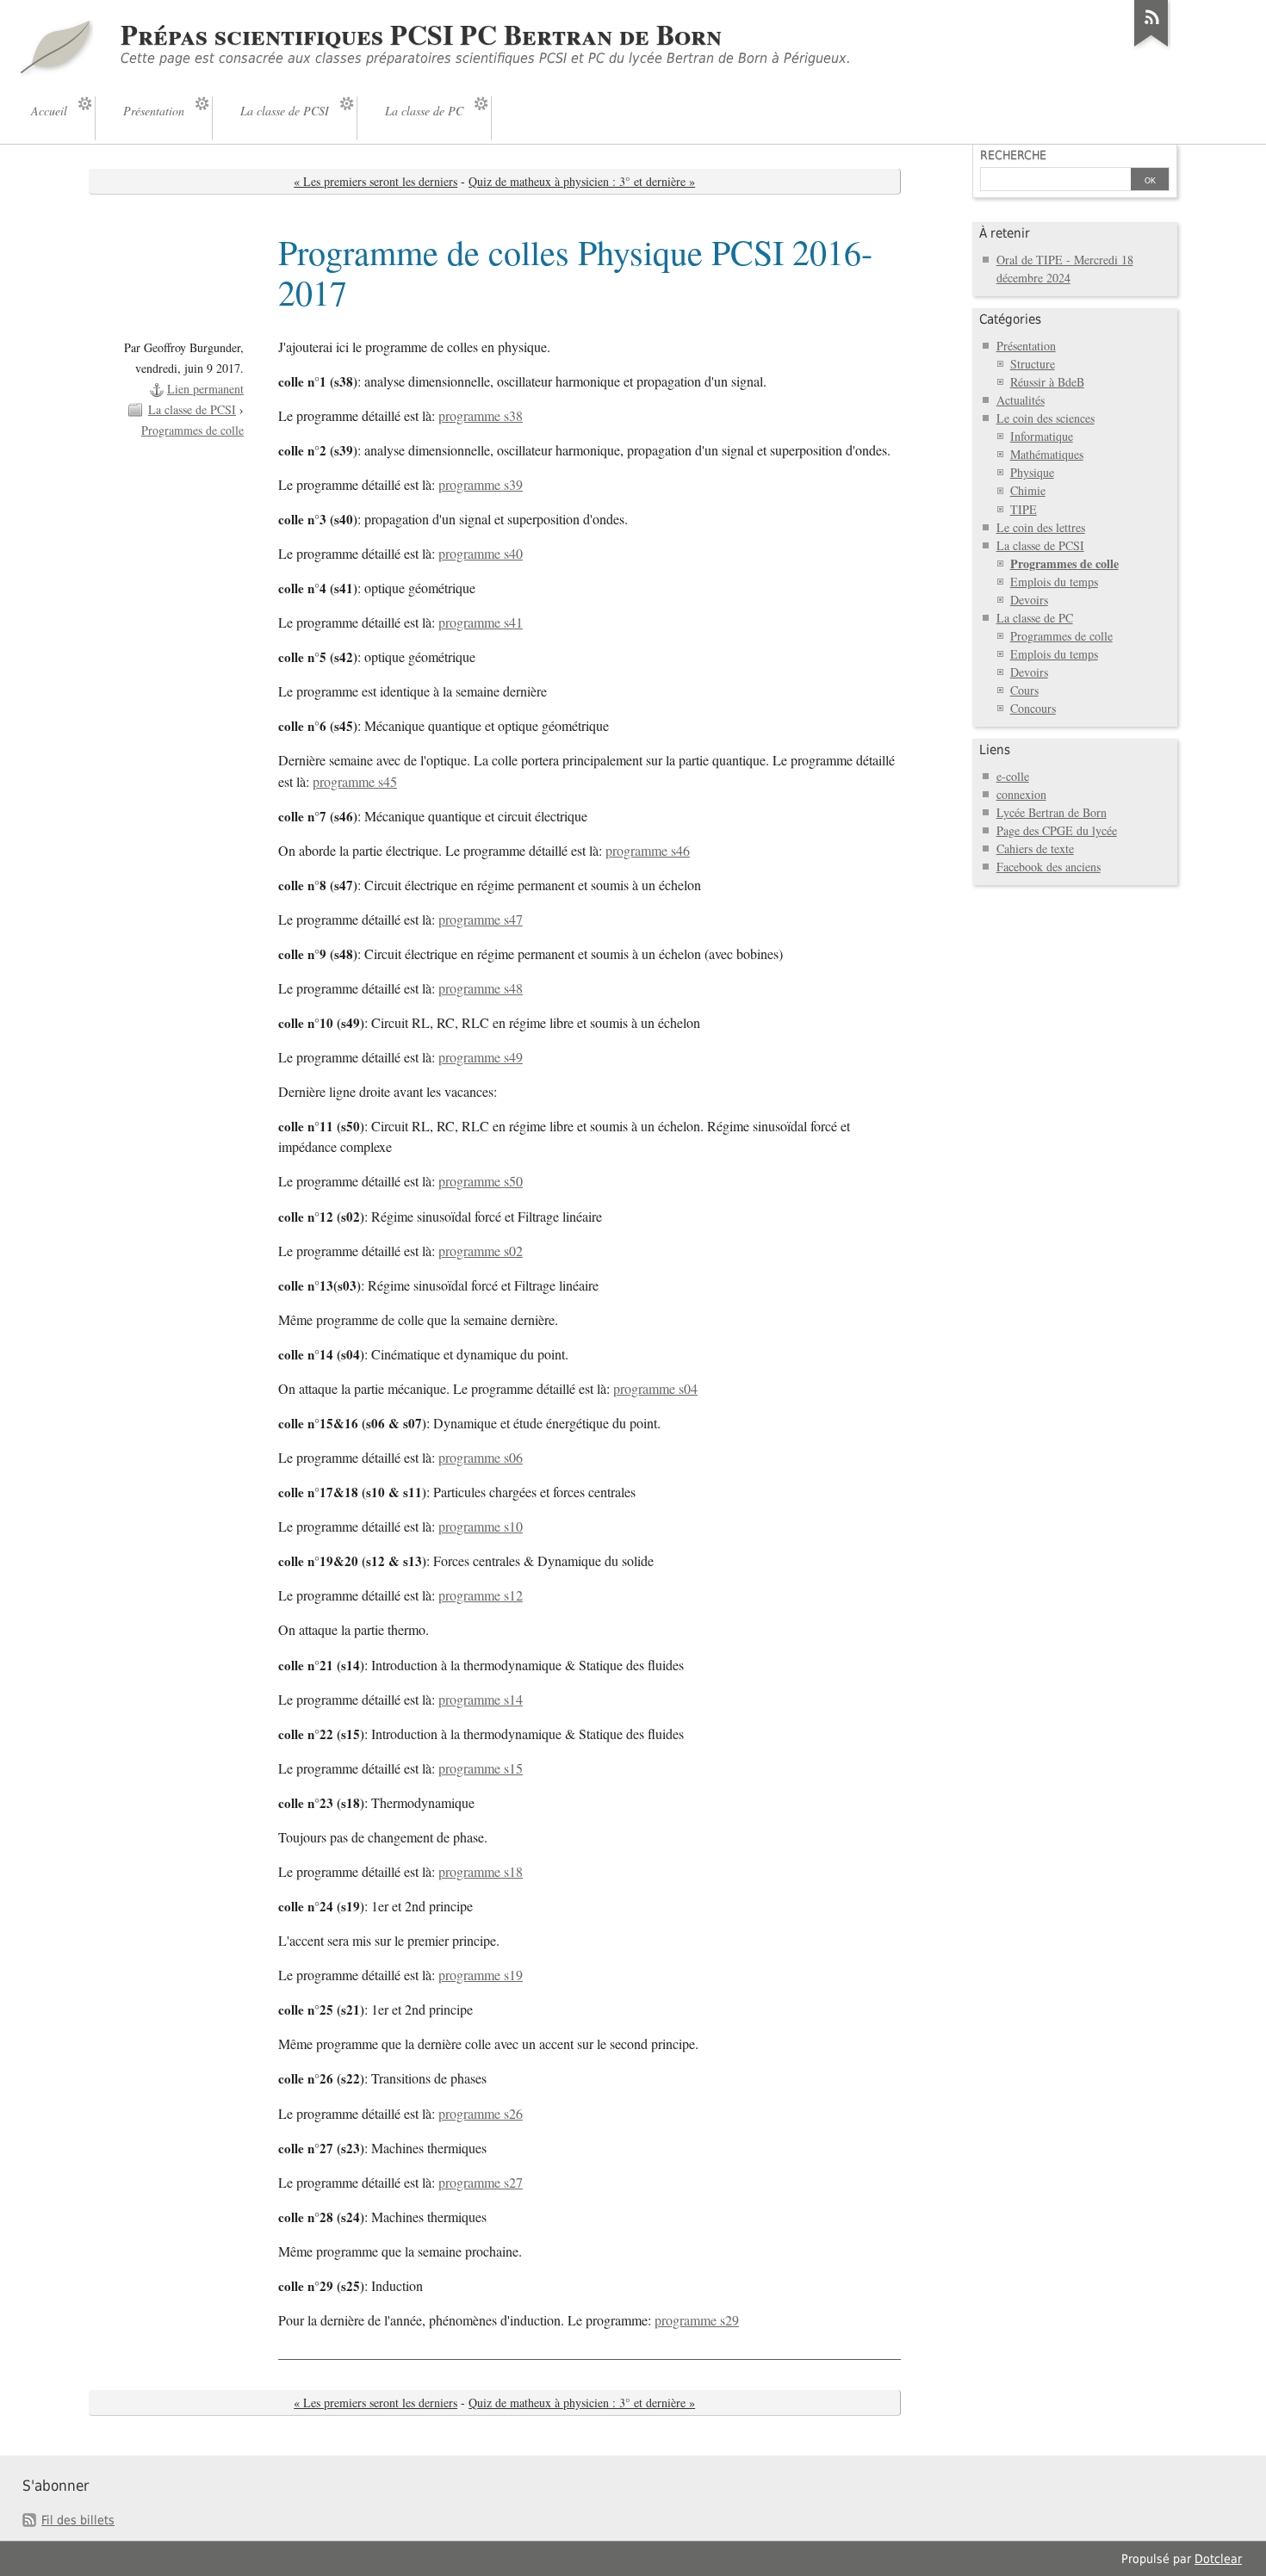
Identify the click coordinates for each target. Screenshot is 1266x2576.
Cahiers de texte (1035, 848)
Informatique (1042, 436)
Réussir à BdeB (1047, 382)
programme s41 (481, 622)
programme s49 (481, 1057)
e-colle (1013, 776)
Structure (1033, 364)
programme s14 (481, 1700)
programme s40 (481, 554)
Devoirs (1029, 600)
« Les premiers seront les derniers (375, 181)
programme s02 (481, 1251)
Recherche (1013, 155)
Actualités (1021, 400)
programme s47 (481, 920)
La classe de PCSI (192, 409)
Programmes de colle (192, 430)
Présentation (1026, 346)
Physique (1032, 472)
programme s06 (481, 1458)
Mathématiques (1047, 454)
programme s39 (481, 485)
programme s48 (481, 988)
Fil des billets (78, 2520)
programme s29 (697, 2320)
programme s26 (481, 2114)
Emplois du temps (1054, 582)
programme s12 (481, 1595)
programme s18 (481, 1872)
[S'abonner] (1151, 46)
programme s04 (655, 1389)
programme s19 (481, 1975)
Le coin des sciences (1046, 418)
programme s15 (481, 1768)
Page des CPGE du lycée (1057, 830)
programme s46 (648, 851)
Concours (1033, 708)
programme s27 (481, 2183)
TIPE (1024, 509)
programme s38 (481, 416)
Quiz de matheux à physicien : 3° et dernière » (582, 181)
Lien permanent (205, 389)
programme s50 (481, 1181)
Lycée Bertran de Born (1052, 812)
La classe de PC (1035, 618)
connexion (1021, 794)
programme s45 (355, 782)
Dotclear (1218, 2559)
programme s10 (481, 1526)
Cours (1024, 690)
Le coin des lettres (1041, 527)
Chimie (1028, 490)
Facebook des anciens (1049, 867)
